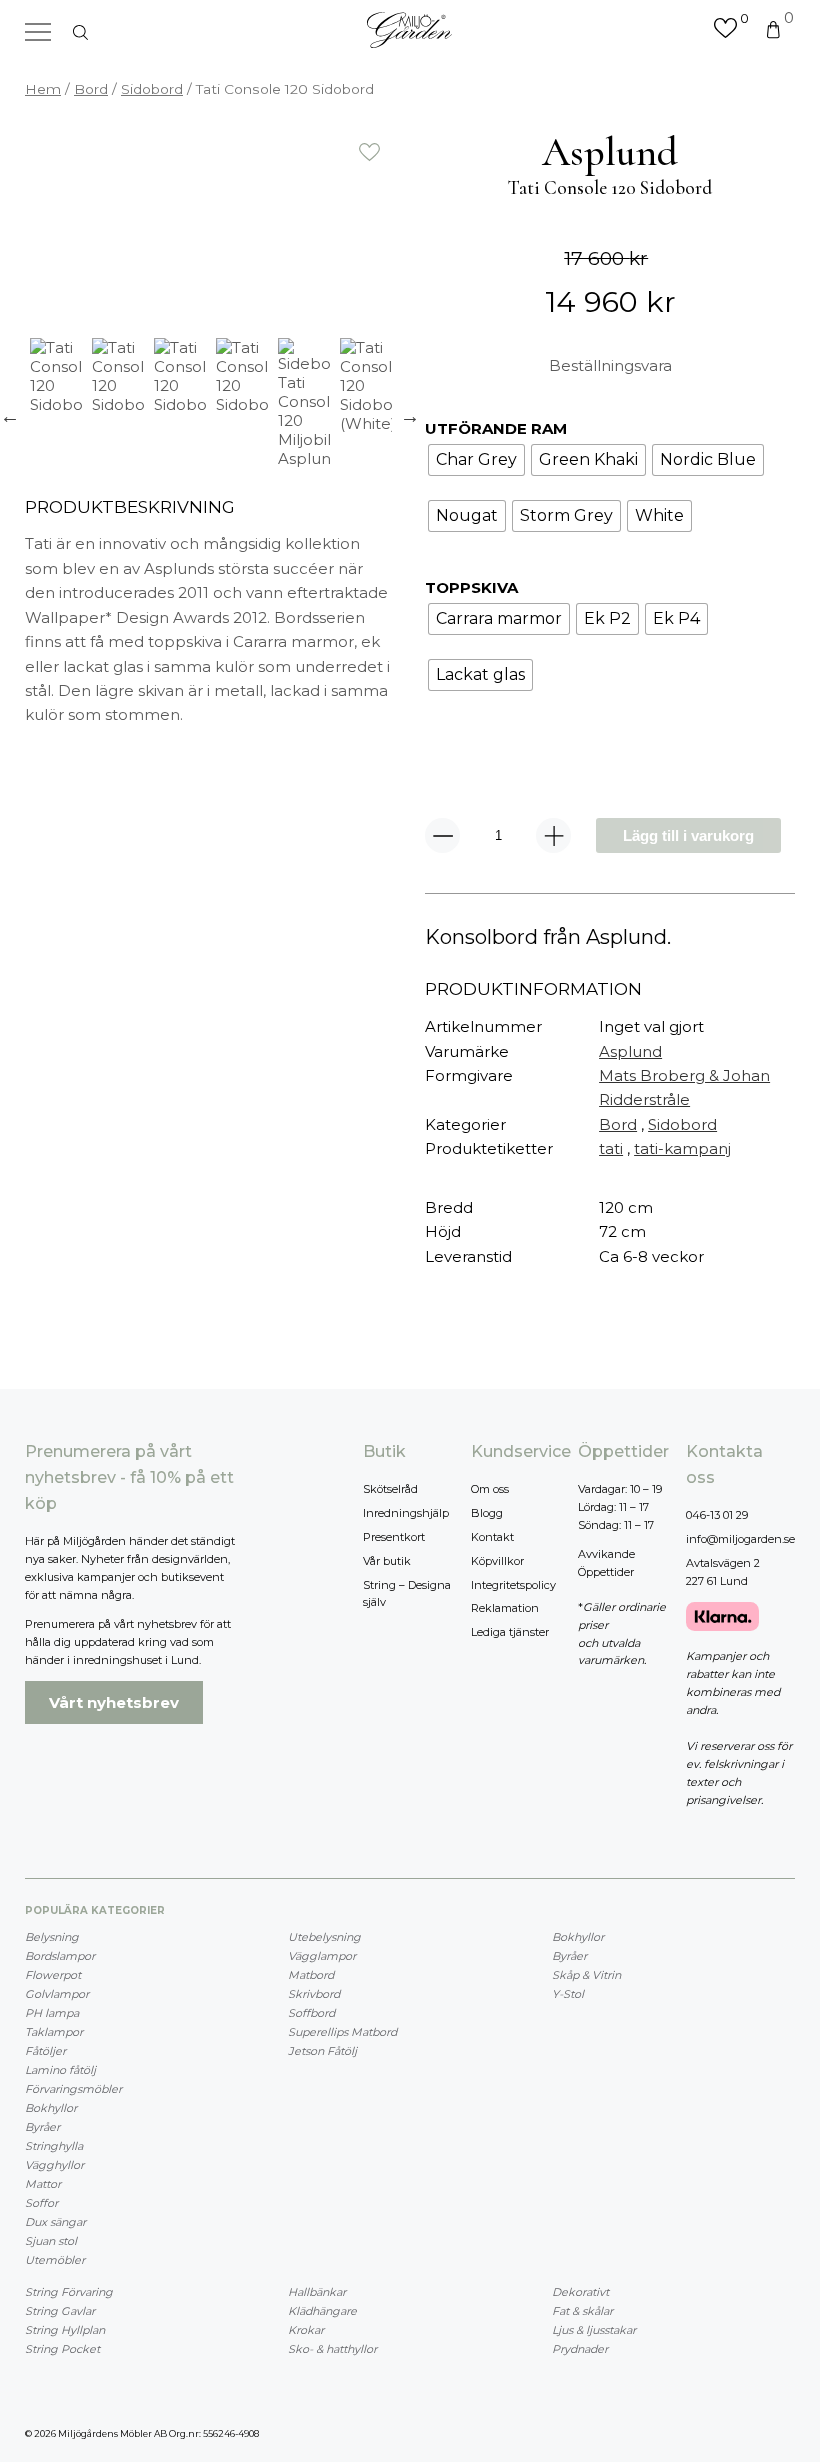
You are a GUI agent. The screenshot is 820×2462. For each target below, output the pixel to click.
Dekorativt (580, 2292)
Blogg (487, 1513)
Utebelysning (324, 1937)
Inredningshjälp (406, 1513)
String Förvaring (69, 2292)
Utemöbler (55, 2260)
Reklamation (505, 1608)
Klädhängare (322, 2311)
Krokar (306, 2330)
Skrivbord (314, 1994)
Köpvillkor (497, 1561)
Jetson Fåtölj (322, 2051)
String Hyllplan (65, 2330)
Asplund (630, 1051)
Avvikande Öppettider (606, 1563)
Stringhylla (54, 2146)
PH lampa (52, 2013)
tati (611, 1148)
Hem (43, 89)
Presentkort (394, 1537)
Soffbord (311, 2013)
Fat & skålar (582, 2311)
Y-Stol (568, 1994)
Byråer (42, 2127)
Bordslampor (60, 1956)
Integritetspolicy (513, 1585)
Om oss (490, 1489)
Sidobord (152, 89)
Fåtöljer (45, 2051)
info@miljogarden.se (740, 1539)
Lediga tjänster (510, 1632)
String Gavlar (60, 2311)
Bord (91, 89)
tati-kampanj (682, 1148)
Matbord (311, 1975)
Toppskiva (471, 587)
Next (410, 416)
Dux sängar (55, 2222)
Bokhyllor (51, 2108)
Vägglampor (322, 1956)
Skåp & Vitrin (586, 1975)
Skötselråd (390, 1489)
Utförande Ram (496, 428)
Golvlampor (57, 1994)
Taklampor (54, 2032)
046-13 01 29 (717, 1515)
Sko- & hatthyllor (332, 2349)
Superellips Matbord (342, 2032)
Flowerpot (53, 1975)
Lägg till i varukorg (688, 835)
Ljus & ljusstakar (594, 2330)
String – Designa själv (407, 1594)
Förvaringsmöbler (73, 2089)
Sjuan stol (51, 2241)
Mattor (43, 2184)
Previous (10, 416)
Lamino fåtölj (60, 2070)
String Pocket (62, 2349)
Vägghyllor (54, 2165)
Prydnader (580, 2349)
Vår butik (387, 1561)
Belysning (52, 1937)
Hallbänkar (317, 2292)
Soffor (41, 2203)
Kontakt (492, 1537)
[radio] (476, 460)
